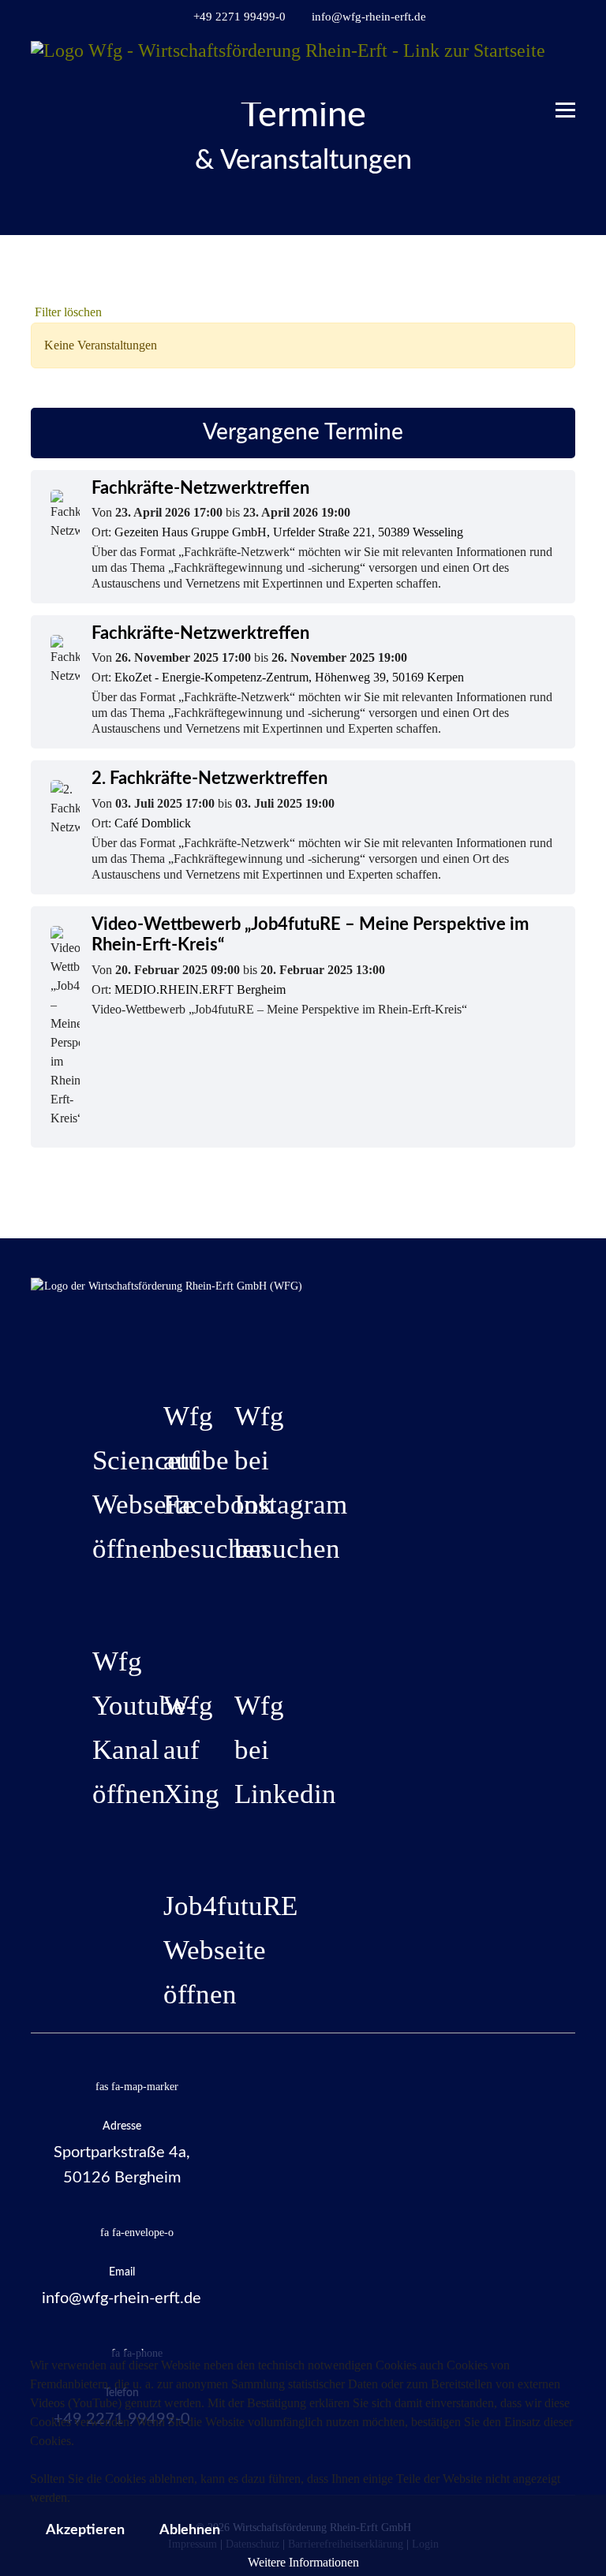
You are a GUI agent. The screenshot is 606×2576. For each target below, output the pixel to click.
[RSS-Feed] (546, 288)
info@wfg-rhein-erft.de (369, 17)
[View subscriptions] (526, 288)
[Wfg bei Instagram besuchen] (238, 1354)
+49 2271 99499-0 (239, 17)
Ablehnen (190, 2530)
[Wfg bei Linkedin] (238, 1644)
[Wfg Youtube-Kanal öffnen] (96, 1600)
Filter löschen (68, 312)
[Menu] (565, 103)
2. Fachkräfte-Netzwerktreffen (209, 778)
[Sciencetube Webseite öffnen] (96, 1398)
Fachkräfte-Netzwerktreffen (200, 488)
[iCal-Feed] (565, 288)
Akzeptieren (85, 2530)
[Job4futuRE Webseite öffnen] (167, 1844)
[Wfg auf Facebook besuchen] (167, 1354)
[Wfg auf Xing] (167, 1644)
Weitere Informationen (303, 2562)
